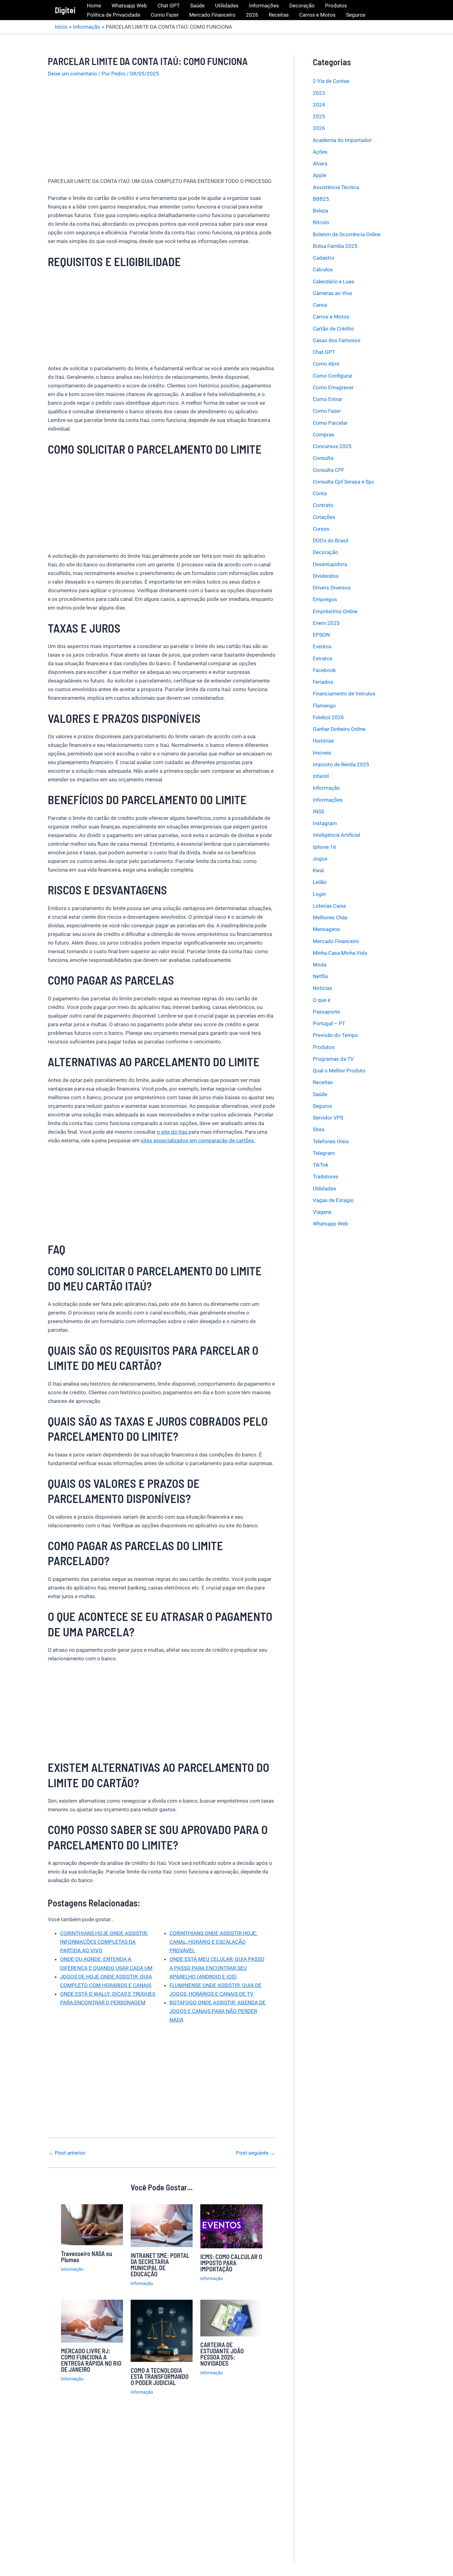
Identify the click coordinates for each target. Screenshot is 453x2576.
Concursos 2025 (332, 446)
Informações (264, 6)
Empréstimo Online (335, 611)
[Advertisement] (162, 131)
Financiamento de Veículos (344, 694)
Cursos (321, 529)
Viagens (322, 1212)
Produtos (336, 6)
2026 (252, 15)
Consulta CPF (329, 470)
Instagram (325, 823)
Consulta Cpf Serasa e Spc (344, 482)
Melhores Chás (330, 917)
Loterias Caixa (329, 906)
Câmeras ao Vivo (333, 293)
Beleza (320, 211)
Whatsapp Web (129, 6)
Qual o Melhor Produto (339, 1071)
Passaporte (326, 1012)
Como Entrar (328, 399)
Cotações (324, 517)
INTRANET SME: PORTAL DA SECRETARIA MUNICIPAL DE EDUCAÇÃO (160, 2265)
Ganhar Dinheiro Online (339, 729)
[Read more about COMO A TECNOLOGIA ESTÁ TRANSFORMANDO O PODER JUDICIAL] (162, 2330)
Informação (72, 2269)
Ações (320, 152)
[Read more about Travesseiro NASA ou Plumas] (92, 2224)
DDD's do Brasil (331, 541)
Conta (320, 493)
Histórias (323, 741)
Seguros (356, 15)
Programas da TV (333, 1059)
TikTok (321, 1165)
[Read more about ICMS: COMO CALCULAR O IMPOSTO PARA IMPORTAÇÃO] (231, 2226)
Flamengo (324, 705)
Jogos (320, 859)
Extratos (323, 658)
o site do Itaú (172, 1132)
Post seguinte (255, 2153)
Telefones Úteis (331, 1141)
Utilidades (227, 6)
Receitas (279, 15)
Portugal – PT (329, 1023)
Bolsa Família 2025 (335, 246)
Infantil (321, 776)
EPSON (321, 635)
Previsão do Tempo (335, 1035)
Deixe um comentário (72, 74)
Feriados (323, 682)
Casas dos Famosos (337, 340)
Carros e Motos (317, 15)
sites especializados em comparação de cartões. (198, 1140)
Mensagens (326, 929)
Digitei (65, 10)
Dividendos (326, 576)
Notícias (322, 988)
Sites (319, 1129)
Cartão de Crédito (333, 328)
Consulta (323, 458)
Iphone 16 (324, 847)
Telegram (324, 1153)
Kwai (318, 870)
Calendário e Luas (333, 281)
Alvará (320, 164)
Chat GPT (169, 6)
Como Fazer (165, 15)
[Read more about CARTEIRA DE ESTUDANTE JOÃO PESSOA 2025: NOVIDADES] (231, 2318)
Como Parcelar (330, 423)
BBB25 (321, 199)
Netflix (320, 976)
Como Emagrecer (333, 387)
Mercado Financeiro (212, 15)
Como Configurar (333, 375)
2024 (319, 105)
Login (319, 894)
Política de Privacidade (114, 15)
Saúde (197, 6)
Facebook (324, 670)
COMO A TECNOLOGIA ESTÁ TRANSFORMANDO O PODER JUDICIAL (160, 2376)
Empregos (325, 599)
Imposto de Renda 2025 (341, 764)
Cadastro (324, 258)
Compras (324, 435)
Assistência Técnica (336, 187)
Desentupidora (330, 564)
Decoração (302, 6)
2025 (319, 116)
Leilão (320, 882)
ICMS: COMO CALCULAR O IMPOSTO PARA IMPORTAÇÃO (231, 2263)
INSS (318, 812)
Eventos (322, 646)
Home (94, 6)
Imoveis (322, 752)
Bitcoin (321, 222)
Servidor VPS (328, 1118)
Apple (320, 175)
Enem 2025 (326, 623)
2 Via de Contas (331, 81)
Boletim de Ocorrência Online (347, 234)
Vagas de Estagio (333, 1200)
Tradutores (326, 1177)
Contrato (323, 505)
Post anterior (67, 2153)
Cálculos (323, 269)
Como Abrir (326, 364)
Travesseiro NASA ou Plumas (87, 2257)
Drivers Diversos (332, 588)
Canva (320, 305)
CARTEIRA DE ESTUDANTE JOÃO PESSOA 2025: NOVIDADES (222, 2354)
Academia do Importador (342, 140)
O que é (322, 1000)
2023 (319, 93)
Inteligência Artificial (336, 835)
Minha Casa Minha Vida (340, 953)
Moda (320, 965)
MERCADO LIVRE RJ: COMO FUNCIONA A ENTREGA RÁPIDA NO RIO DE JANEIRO (91, 2360)
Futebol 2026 (328, 717)
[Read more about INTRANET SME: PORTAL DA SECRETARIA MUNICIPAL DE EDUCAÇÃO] (162, 2225)
